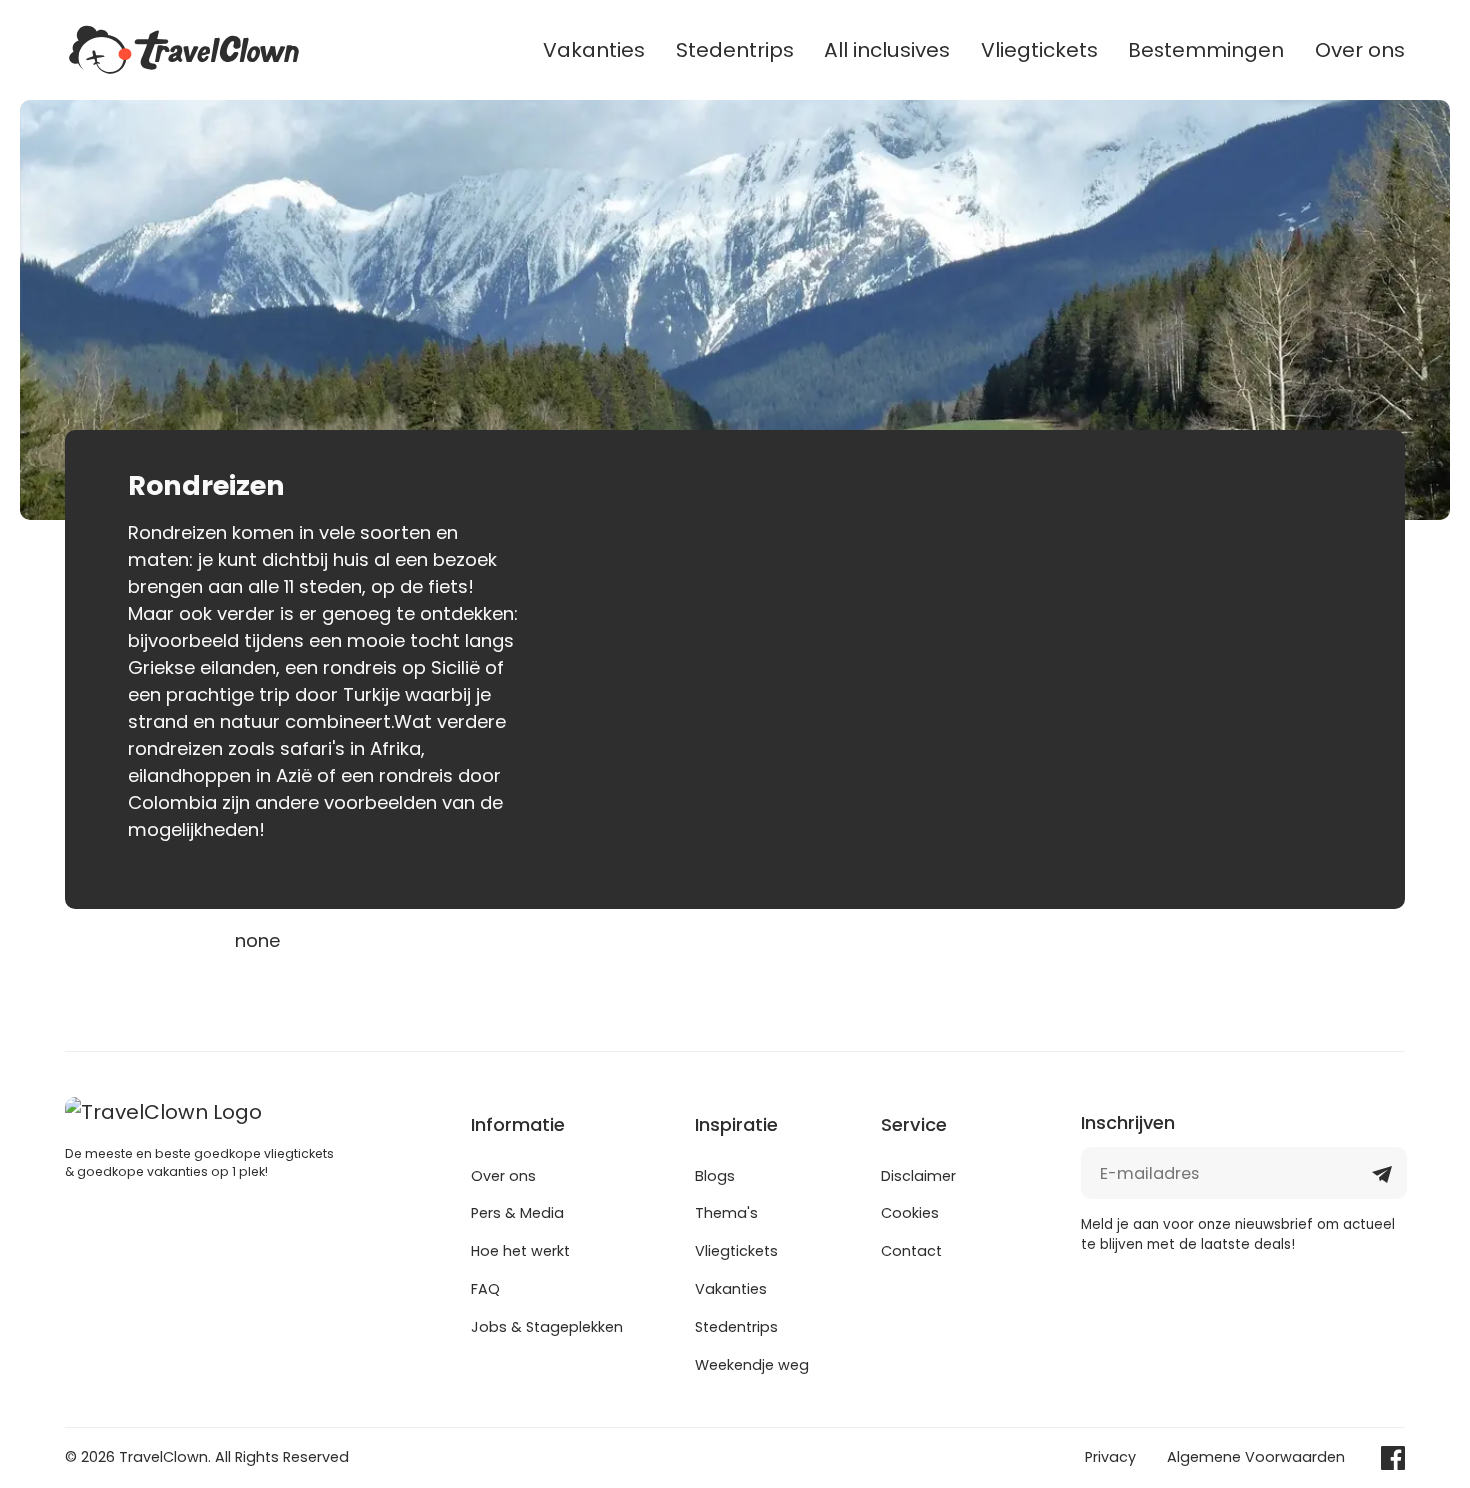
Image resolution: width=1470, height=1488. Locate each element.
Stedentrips (735, 50)
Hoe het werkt (520, 1251)
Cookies (910, 1213)
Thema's (726, 1213)
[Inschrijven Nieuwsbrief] (1382, 1181)
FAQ (485, 1289)
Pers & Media (517, 1213)
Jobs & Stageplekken (547, 1327)
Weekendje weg (752, 1365)
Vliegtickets (1039, 50)
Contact (911, 1251)
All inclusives (887, 50)
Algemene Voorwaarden (1256, 1457)
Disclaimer (918, 1176)
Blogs (715, 1176)
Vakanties (594, 50)
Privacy (1110, 1457)
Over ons (1360, 50)
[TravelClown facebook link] (1393, 1458)
